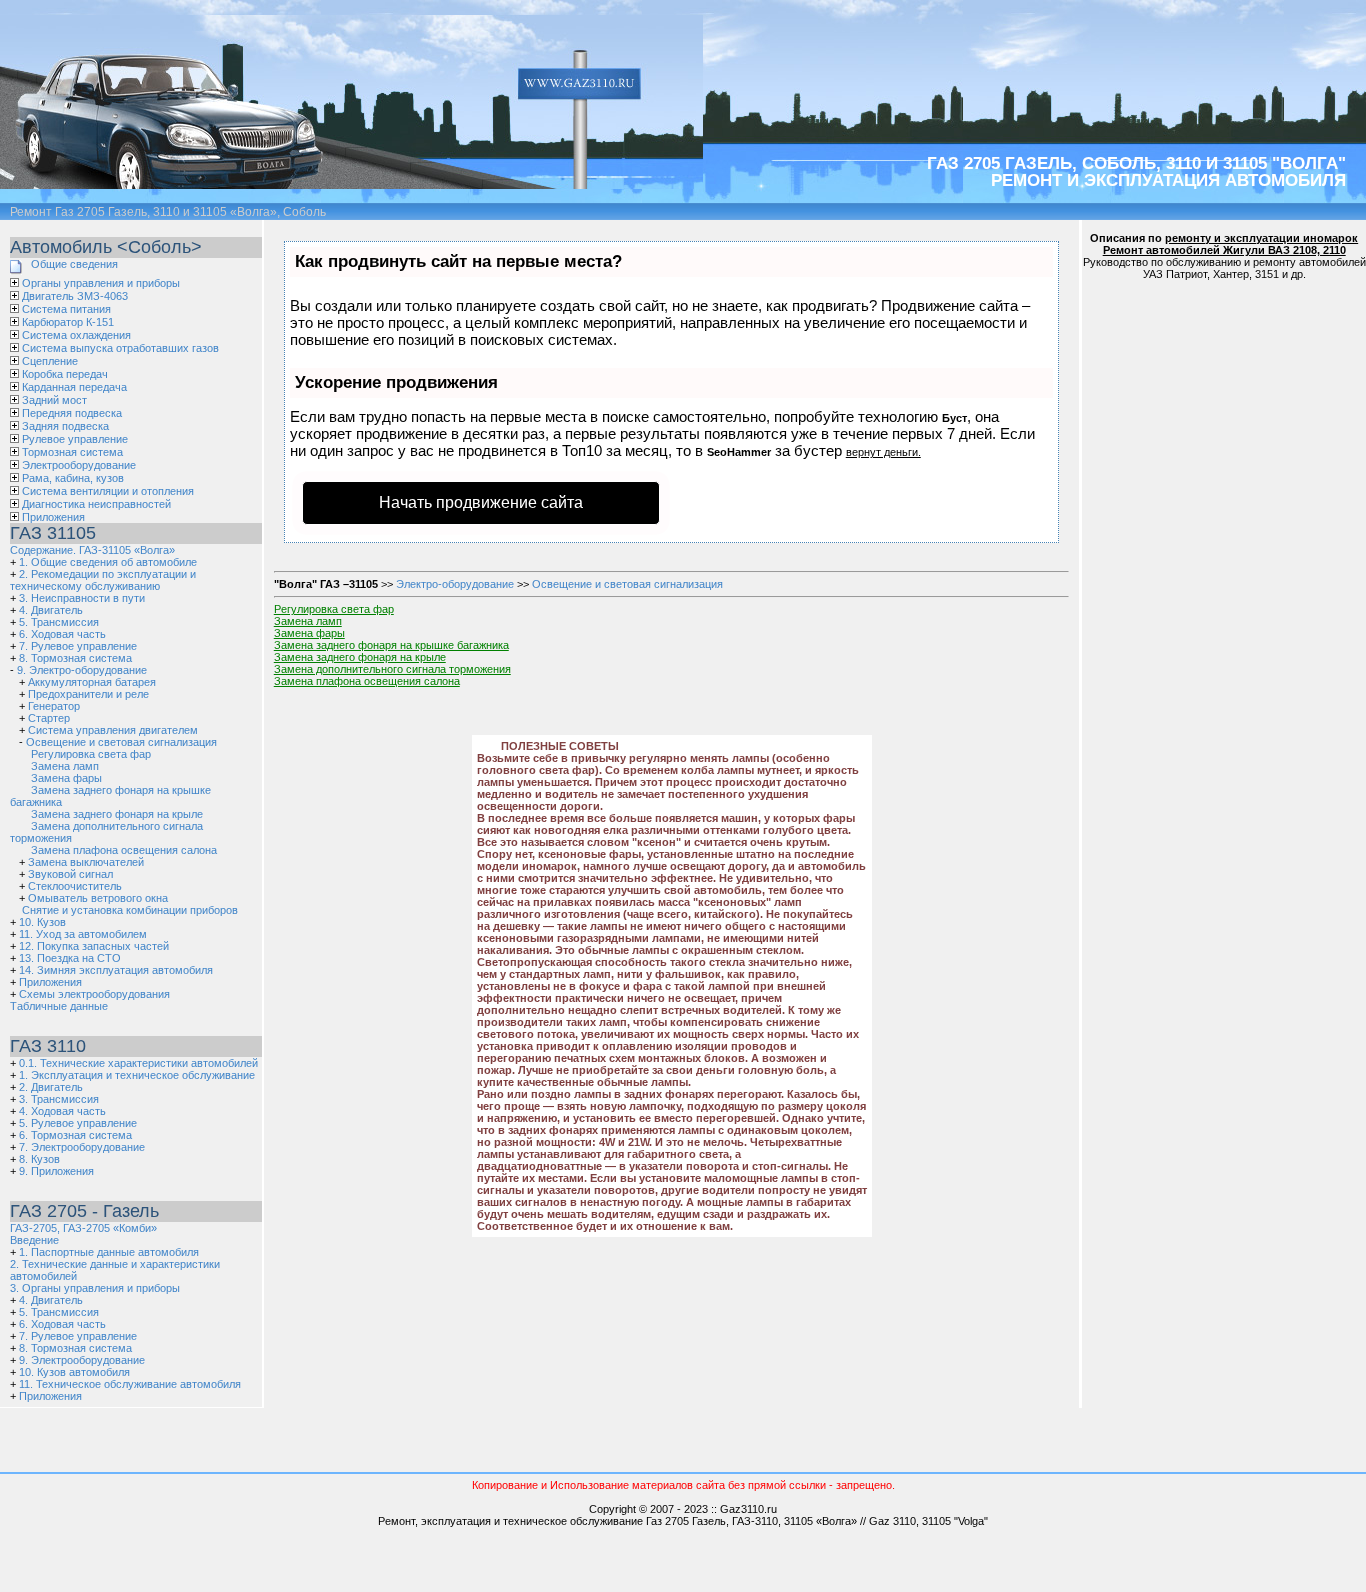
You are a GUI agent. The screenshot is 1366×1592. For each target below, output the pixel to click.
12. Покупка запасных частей (94, 946)
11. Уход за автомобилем (83, 934)
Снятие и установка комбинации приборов (130, 910)
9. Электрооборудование (82, 1360)
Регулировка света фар (91, 754)
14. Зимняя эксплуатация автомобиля (116, 970)
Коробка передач (65, 374)
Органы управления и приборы (101, 283)
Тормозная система (72, 452)
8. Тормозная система (75, 658)
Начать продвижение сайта (481, 502)
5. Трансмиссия (59, 622)
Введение (34, 1240)
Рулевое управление (75, 439)
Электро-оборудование (455, 584)
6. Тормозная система (75, 1135)
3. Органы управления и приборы (95, 1288)
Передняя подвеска (72, 413)
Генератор (54, 706)
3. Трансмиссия (59, 1099)
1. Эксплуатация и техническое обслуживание (137, 1075)
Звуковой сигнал (70, 874)
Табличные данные (59, 1006)
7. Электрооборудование (82, 1147)
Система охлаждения (76, 335)
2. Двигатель (51, 1087)
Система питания (66, 309)
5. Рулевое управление (78, 1123)
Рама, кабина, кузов (73, 478)
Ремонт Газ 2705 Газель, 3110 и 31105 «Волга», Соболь (168, 212)
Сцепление (50, 361)
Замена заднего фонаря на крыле (117, 814)
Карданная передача (74, 387)
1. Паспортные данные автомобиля (109, 1252)
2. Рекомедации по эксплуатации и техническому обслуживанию (103, 580)
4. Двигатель (51, 610)
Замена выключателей (86, 862)
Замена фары (66, 778)
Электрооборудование (79, 465)
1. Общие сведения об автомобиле (108, 562)
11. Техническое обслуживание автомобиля (130, 1384)
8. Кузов (39, 1159)
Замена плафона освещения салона (124, 850)
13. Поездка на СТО (70, 958)
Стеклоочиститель (75, 886)
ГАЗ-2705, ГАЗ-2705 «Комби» (83, 1228)
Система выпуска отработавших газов (120, 348)
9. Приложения (56, 1171)
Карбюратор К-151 (68, 322)
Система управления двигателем (113, 730)
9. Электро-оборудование (82, 670)
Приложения (53, 517)
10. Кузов (42, 922)
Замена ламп (65, 766)
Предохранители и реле (88, 694)
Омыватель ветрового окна (98, 898)
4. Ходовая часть (62, 1111)
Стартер (49, 718)
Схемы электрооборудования (94, 994)
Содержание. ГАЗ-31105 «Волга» (92, 550)
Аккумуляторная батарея (92, 682)
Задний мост (54, 400)
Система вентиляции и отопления (108, 491)
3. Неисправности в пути (82, 598)
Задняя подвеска (65, 426)
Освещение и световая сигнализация (121, 742)
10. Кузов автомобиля (74, 1372)
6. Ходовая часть (62, 634)
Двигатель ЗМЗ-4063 (75, 296)
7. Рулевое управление (78, 646)
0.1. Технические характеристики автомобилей (138, 1063)
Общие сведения (74, 264)
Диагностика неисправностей (96, 504)
